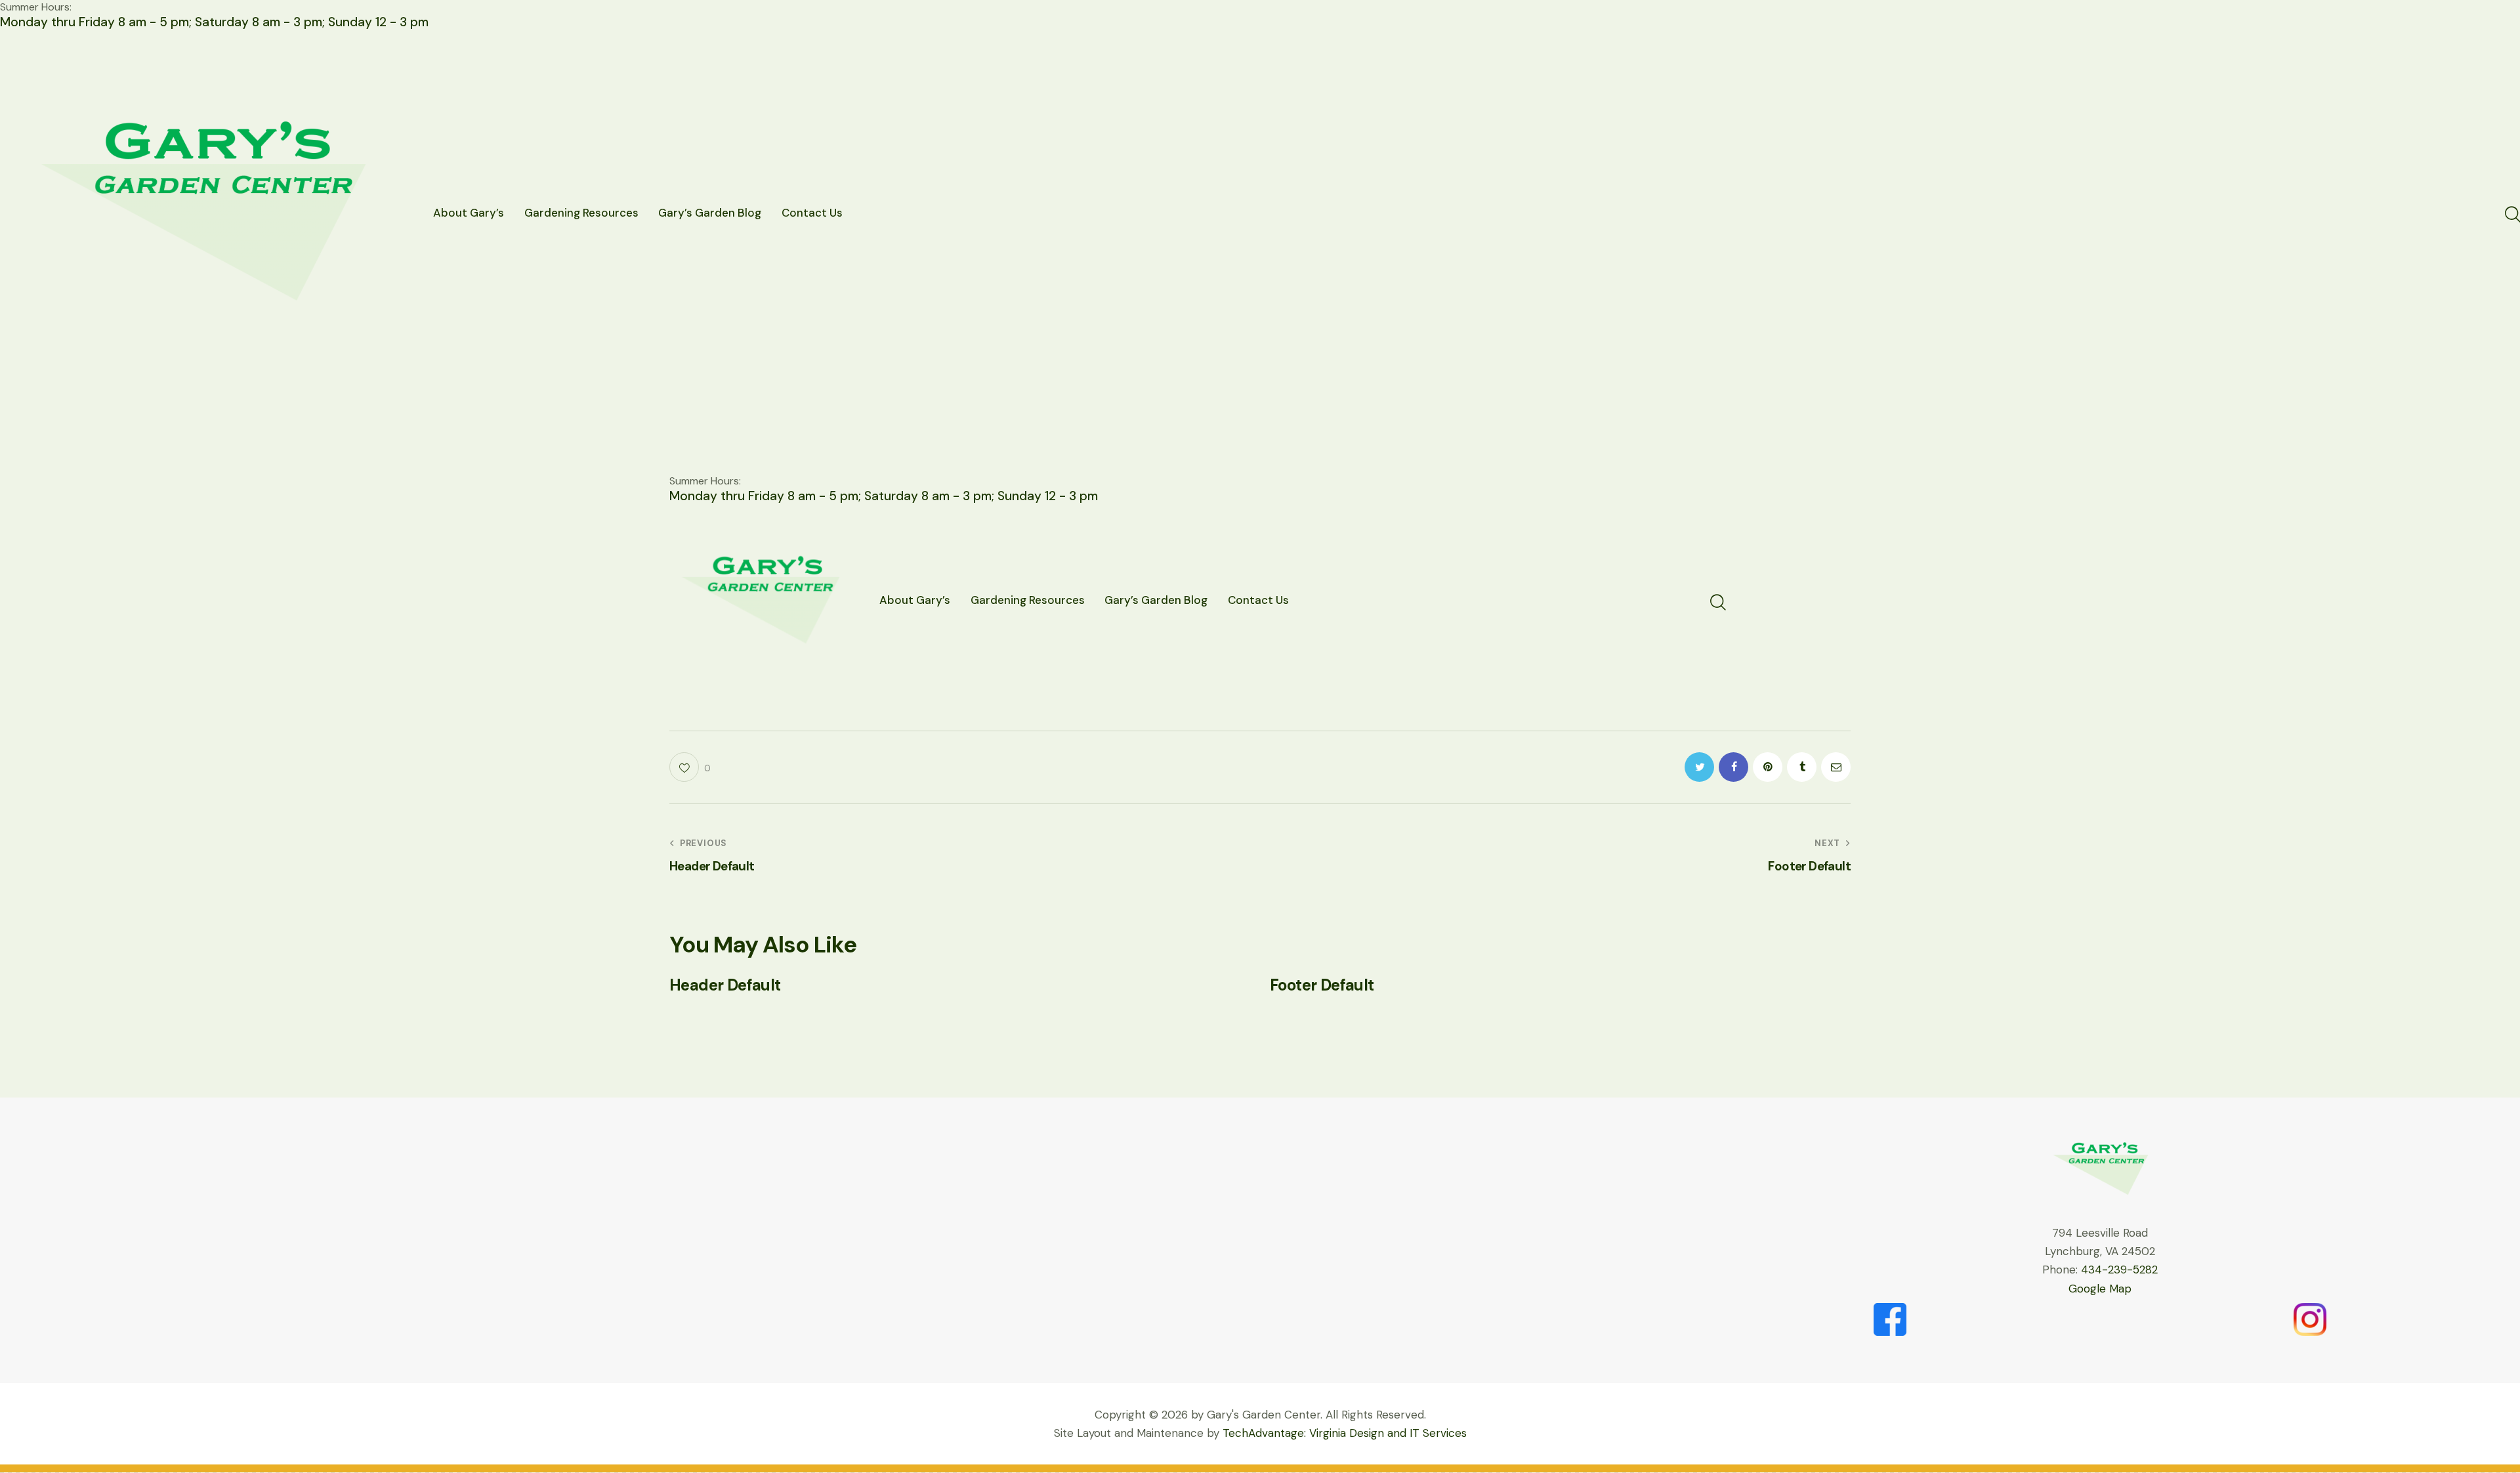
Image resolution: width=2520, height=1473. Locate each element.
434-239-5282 (2119, 1270)
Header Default (725, 986)
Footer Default (1322, 986)
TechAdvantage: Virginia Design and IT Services (1345, 1433)
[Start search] (2512, 215)
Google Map (2100, 1289)
